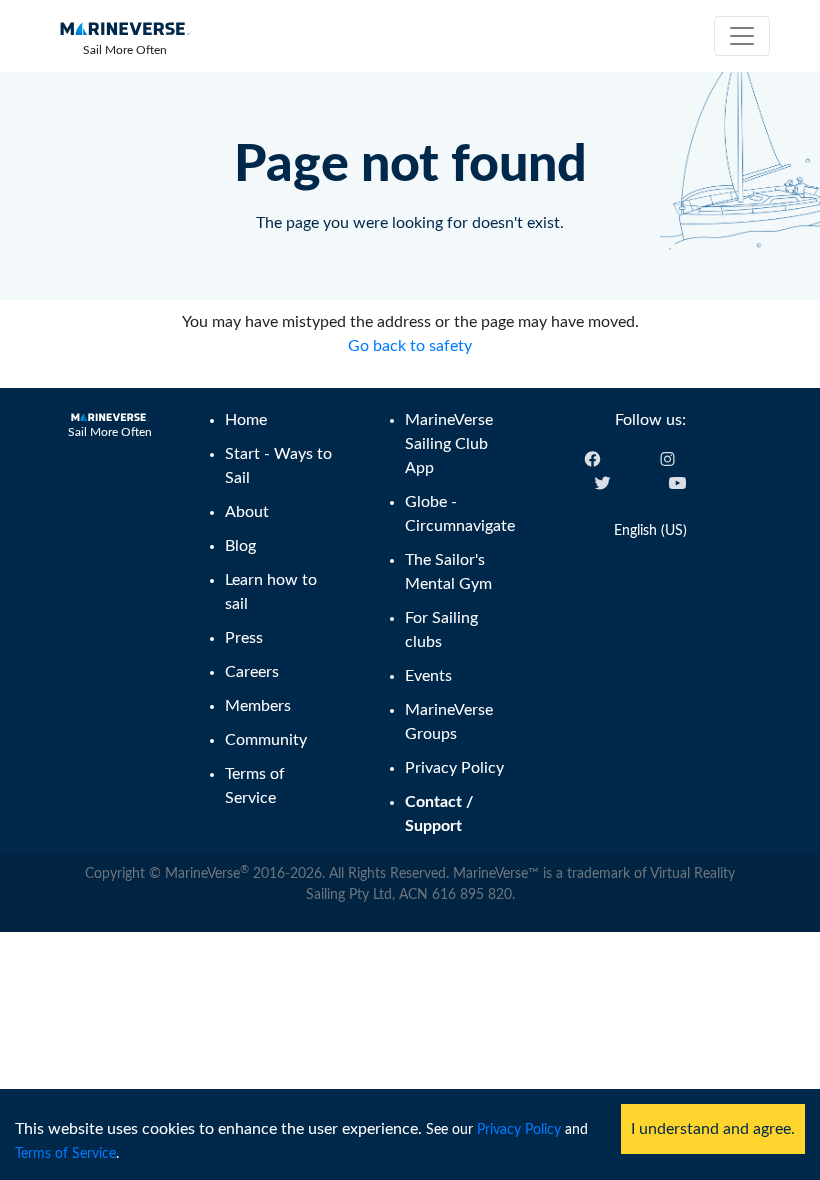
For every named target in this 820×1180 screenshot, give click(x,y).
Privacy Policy (519, 1130)
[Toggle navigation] (742, 36)
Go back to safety (410, 346)
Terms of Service (65, 1154)
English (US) (650, 531)
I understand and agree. (713, 1129)
